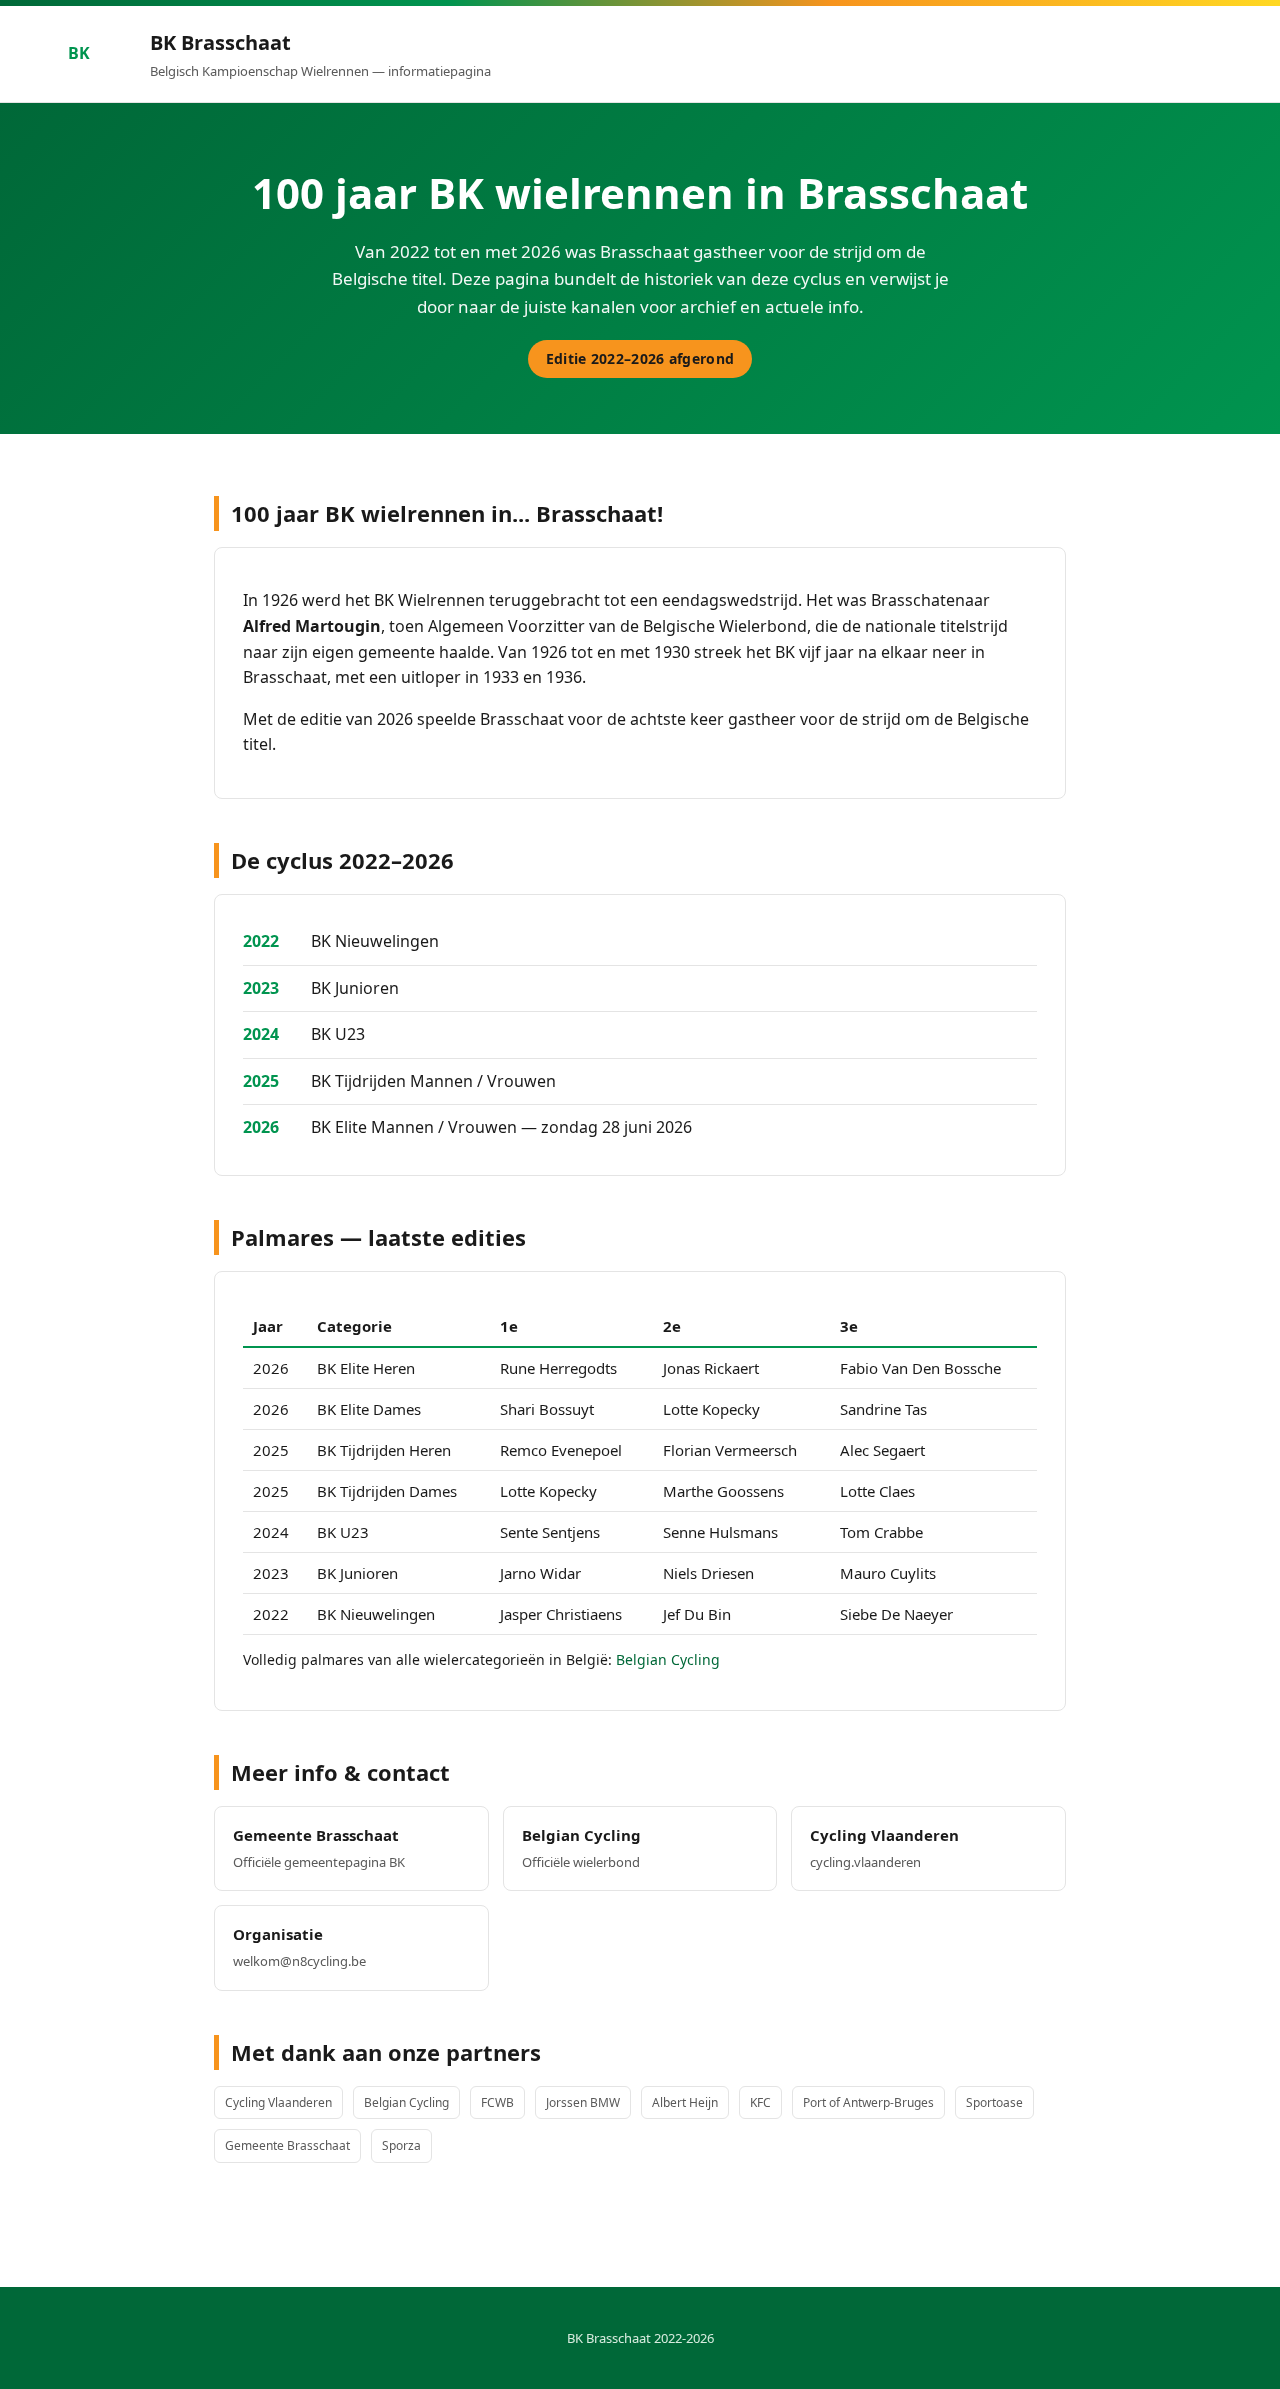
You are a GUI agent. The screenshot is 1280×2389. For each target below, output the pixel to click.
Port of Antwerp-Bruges (868, 2102)
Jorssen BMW (583, 2102)
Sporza (401, 2145)
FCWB (497, 2102)
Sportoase (994, 2102)
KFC (760, 2102)
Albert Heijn (685, 2102)
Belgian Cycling (668, 1659)
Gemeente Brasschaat (287, 2145)
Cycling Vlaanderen (278, 2102)
